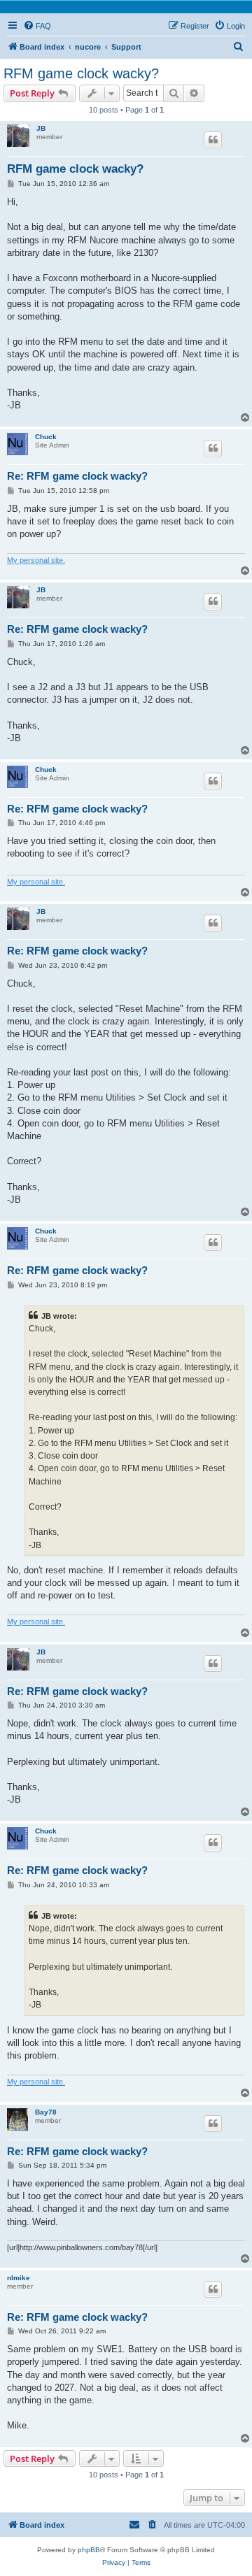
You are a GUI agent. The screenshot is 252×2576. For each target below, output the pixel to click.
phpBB (89, 2550)
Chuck (46, 437)
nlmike (19, 2278)
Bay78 (46, 2112)
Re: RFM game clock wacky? (77, 476)
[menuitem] (37, 26)
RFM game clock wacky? (81, 73)
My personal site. (36, 560)
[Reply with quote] (213, 140)
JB (41, 128)
